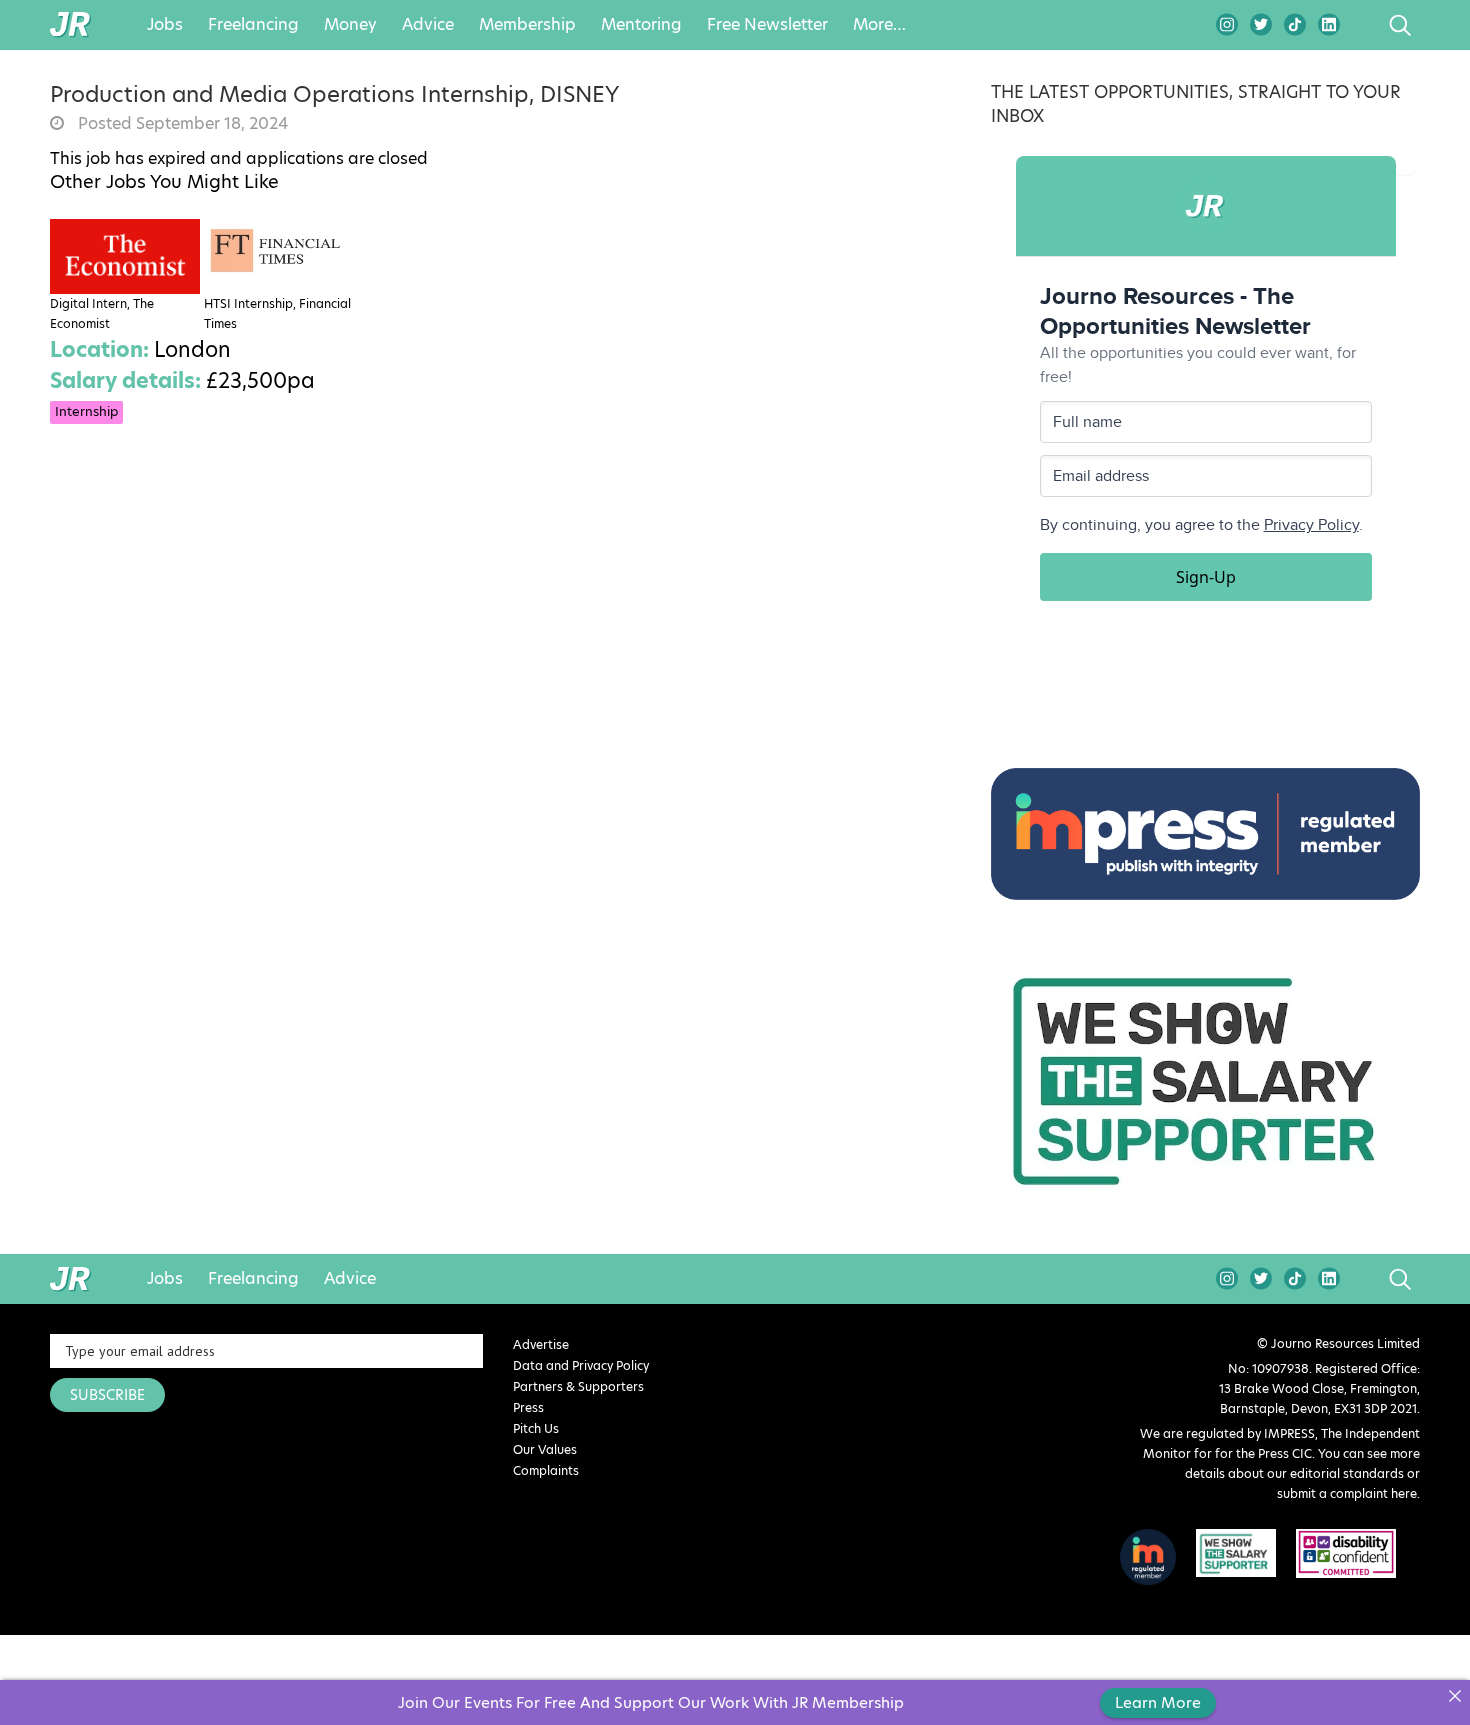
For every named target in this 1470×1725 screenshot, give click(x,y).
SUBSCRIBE (107, 1395)
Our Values (545, 1449)
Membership (527, 25)
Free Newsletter (767, 25)
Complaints (546, 1470)
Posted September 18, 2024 (181, 124)
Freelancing (253, 25)
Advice (428, 25)
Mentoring (641, 25)
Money (350, 25)
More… (879, 25)
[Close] (1454, 1695)
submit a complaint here (1347, 1493)
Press (528, 1407)
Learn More (1158, 1702)
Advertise (541, 1344)
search (1362, 25)
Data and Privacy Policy (581, 1365)
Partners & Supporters (578, 1386)
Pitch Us (536, 1428)
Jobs (165, 25)
